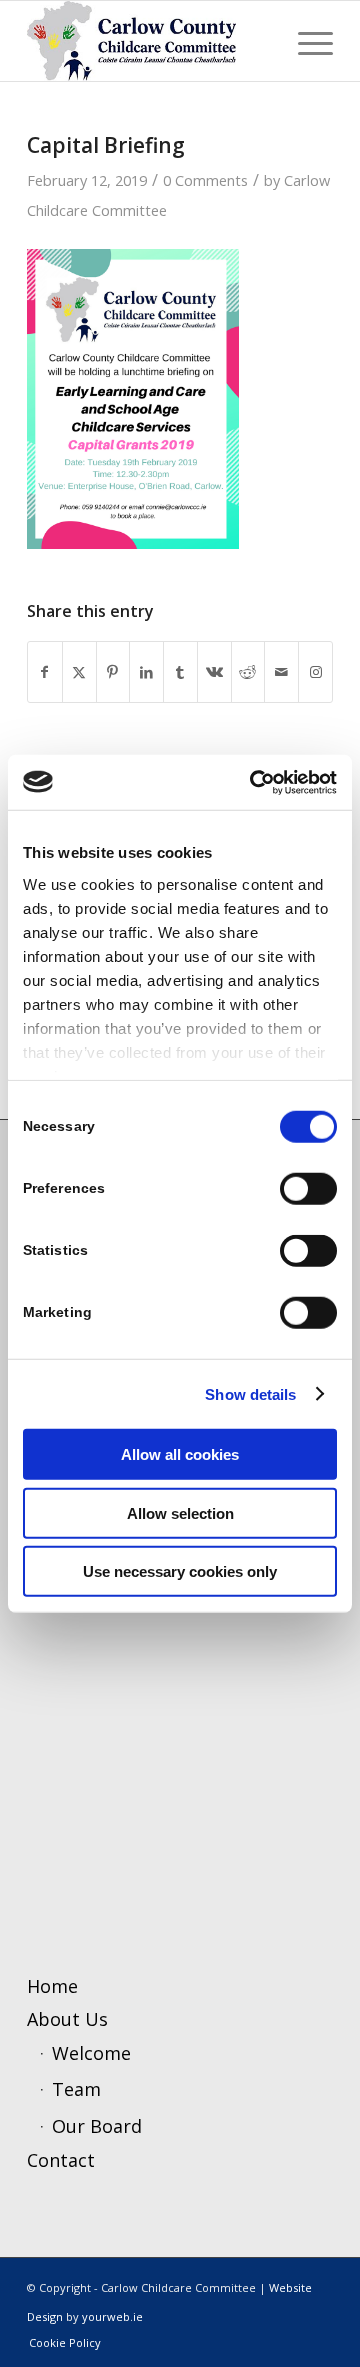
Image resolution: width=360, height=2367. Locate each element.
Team (76, 2089)
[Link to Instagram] (315, 672)
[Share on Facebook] (45, 672)
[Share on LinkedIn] (146, 672)
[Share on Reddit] (248, 672)
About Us (67, 2019)
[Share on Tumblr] (180, 672)
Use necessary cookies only (180, 1571)
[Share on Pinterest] (113, 672)
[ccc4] (149, 41)
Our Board (97, 2126)
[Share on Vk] (214, 672)
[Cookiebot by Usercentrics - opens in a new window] (254, 782)
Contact (61, 2160)
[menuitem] (305, 41)
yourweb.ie (112, 2316)
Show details (250, 1393)
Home (52, 1986)
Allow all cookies (180, 1454)
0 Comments (205, 180)
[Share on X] (79, 672)
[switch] (308, 1189)
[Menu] (305, 41)
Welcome (91, 2053)
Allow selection (180, 1512)
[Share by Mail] (281, 672)
